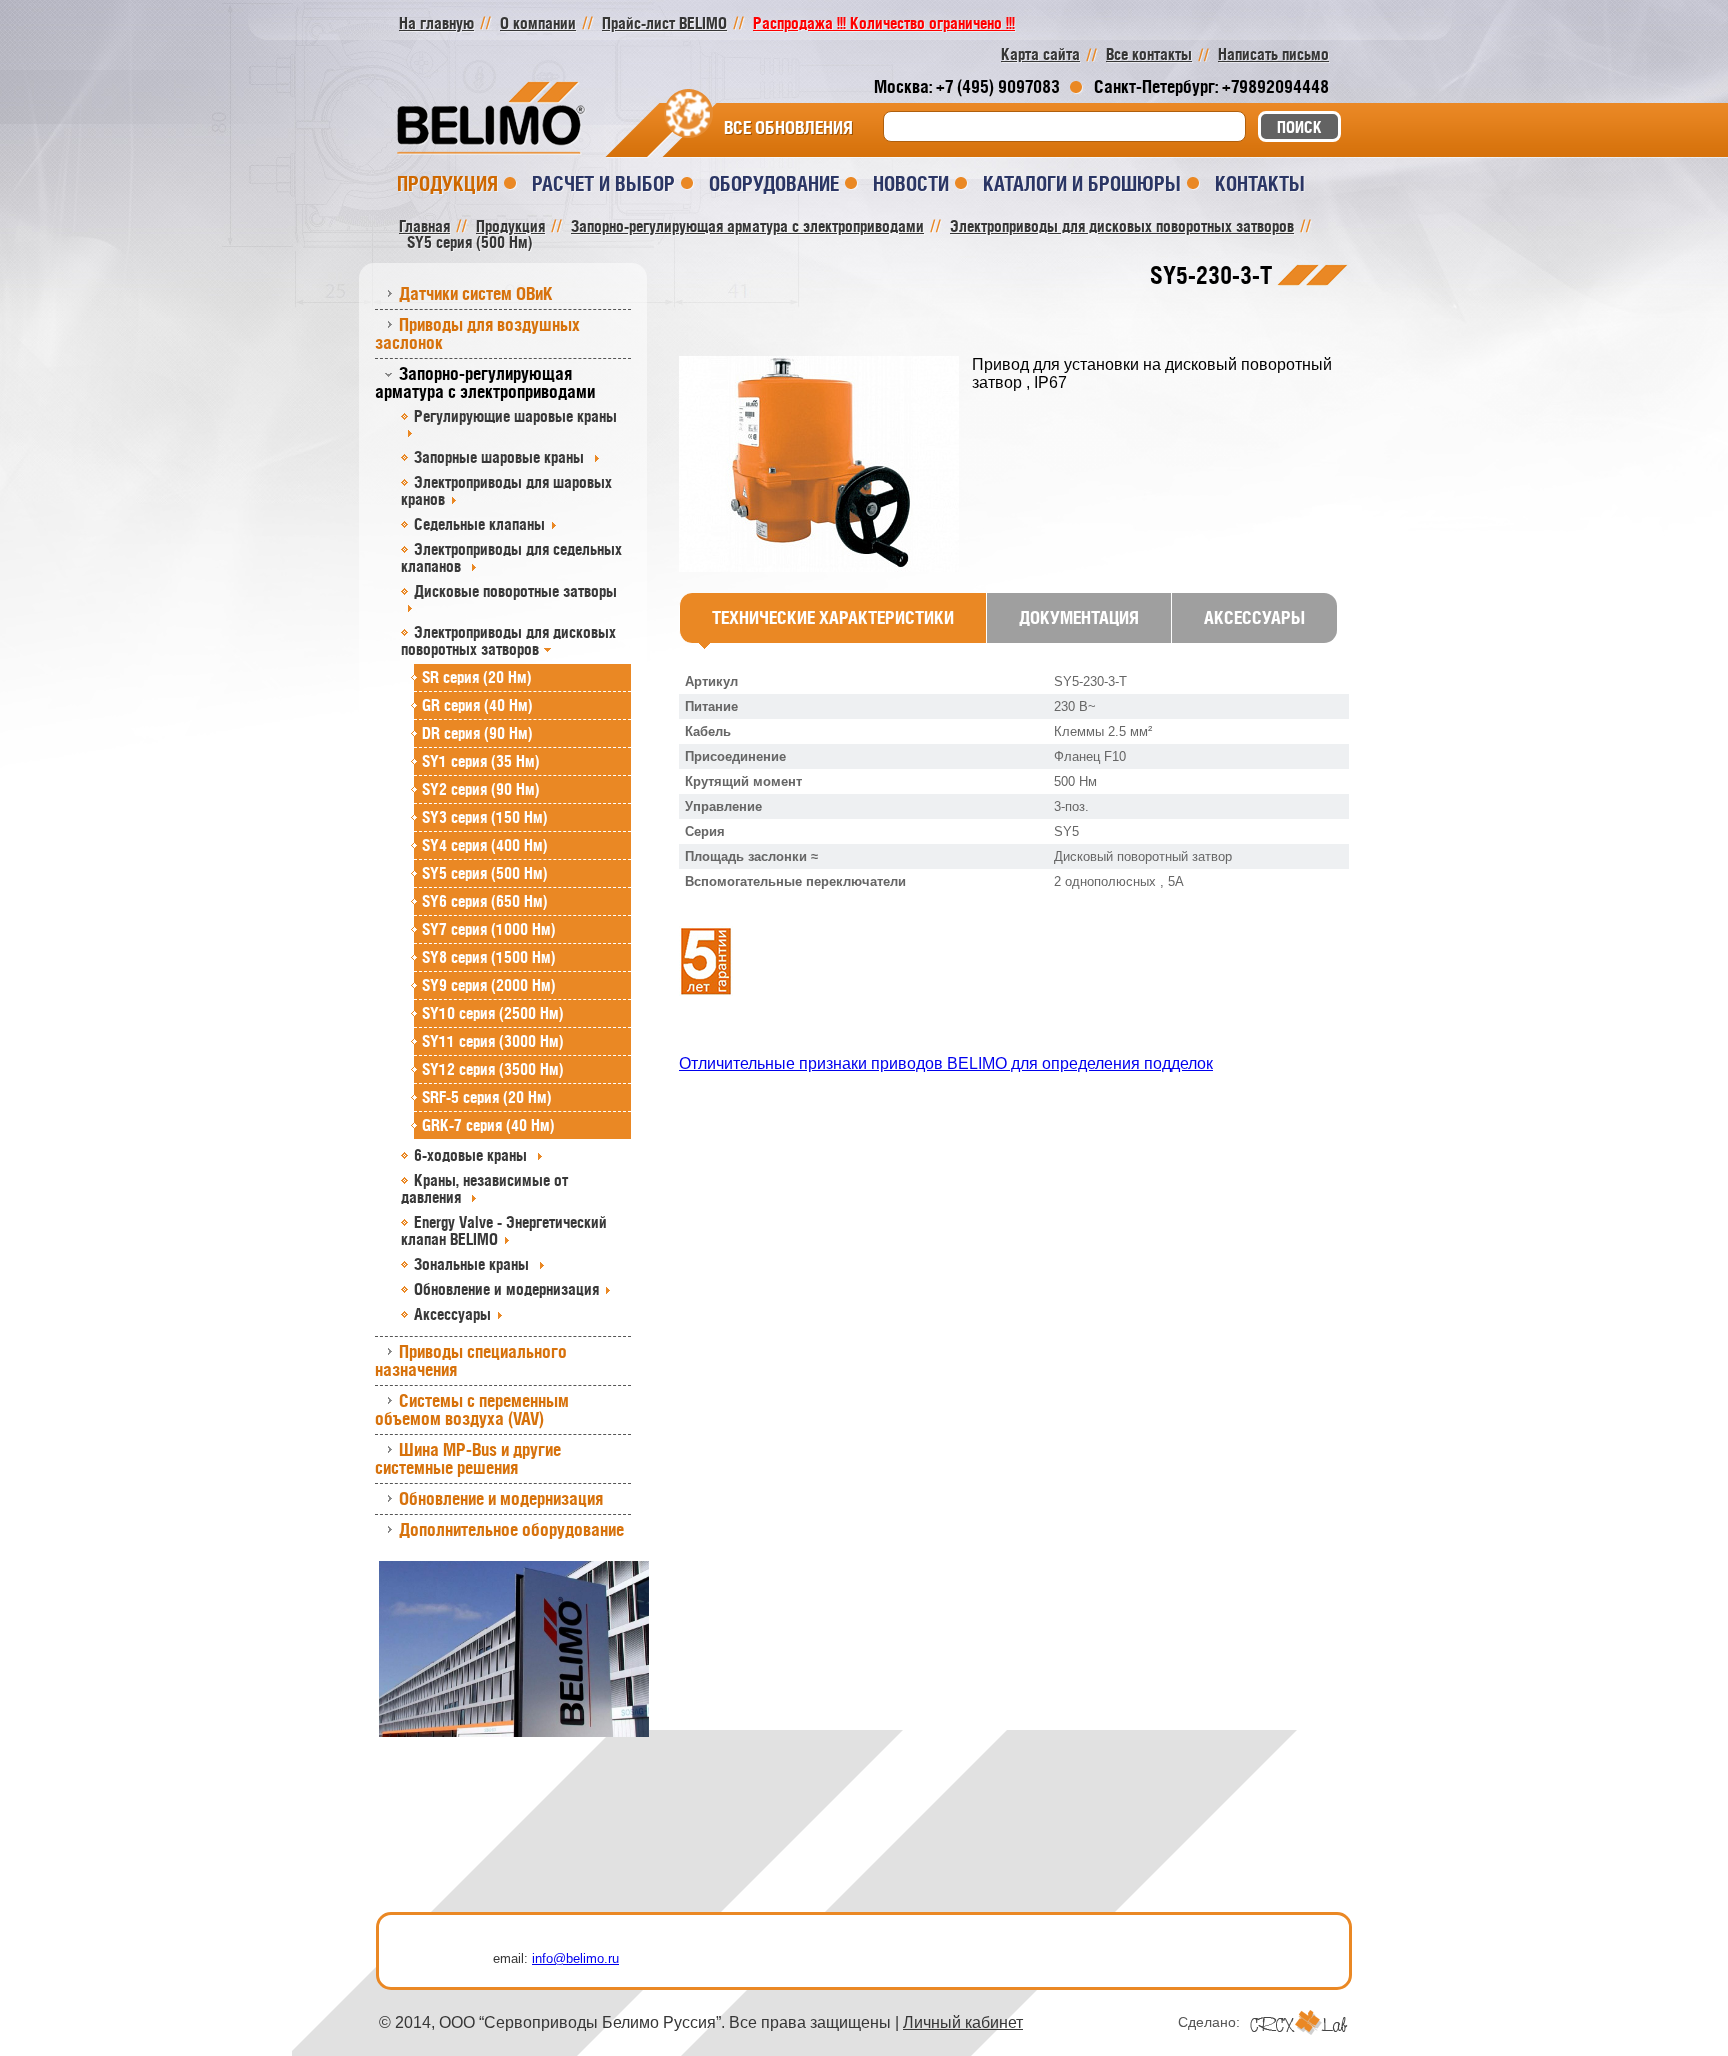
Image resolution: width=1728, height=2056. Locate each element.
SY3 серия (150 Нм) (485, 817)
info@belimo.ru (575, 1958)
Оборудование (774, 183)
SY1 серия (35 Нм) (481, 761)
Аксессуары (452, 1314)
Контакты (1260, 183)
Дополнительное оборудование (511, 1529)
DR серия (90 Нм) (477, 733)
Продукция (447, 183)
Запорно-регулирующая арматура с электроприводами (485, 382)
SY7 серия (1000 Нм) (489, 929)
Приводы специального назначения (471, 1360)
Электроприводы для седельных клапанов (511, 557)
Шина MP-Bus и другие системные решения (468, 1458)
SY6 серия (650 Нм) (485, 901)
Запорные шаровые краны (501, 457)
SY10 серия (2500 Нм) (493, 1013)
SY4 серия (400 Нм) (485, 845)
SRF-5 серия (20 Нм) (487, 1097)
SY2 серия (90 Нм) (481, 789)
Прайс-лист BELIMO (664, 23)
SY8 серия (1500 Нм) (489, 957)
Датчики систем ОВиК (476, 293)
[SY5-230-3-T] (825, 465)
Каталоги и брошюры (1082, 183)
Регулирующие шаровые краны (515, 416)
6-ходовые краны (472, 1155)
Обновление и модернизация (506, 1289)
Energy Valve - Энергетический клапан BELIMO (504, 1230)
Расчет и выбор (603, 183)
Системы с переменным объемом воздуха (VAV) (472, 1409)
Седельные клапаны (479, 524)
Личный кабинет (963, 2022)
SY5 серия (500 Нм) (485, 873)
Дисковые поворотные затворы (515, 591)
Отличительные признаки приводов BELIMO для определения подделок (946, 1063)
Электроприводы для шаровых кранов (506, 490)
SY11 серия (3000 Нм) (493, 1041)
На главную (436, 23)
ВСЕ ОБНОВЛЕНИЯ (788, 128)
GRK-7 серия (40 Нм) (488, 1125)
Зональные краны (473, 1264)
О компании (538, 23)
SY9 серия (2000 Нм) (489, 985)
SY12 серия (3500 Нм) (493, 1069)
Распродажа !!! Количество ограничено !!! (884, 23)
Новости (911, 183)
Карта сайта (1040, 54)
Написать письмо (1273, 54)
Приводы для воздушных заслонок (477, 333)
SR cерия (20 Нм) (477, 677)
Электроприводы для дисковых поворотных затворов (508, 640)
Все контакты (1149, 54)
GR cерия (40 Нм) (477, 705)
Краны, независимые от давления (484, 1188)
